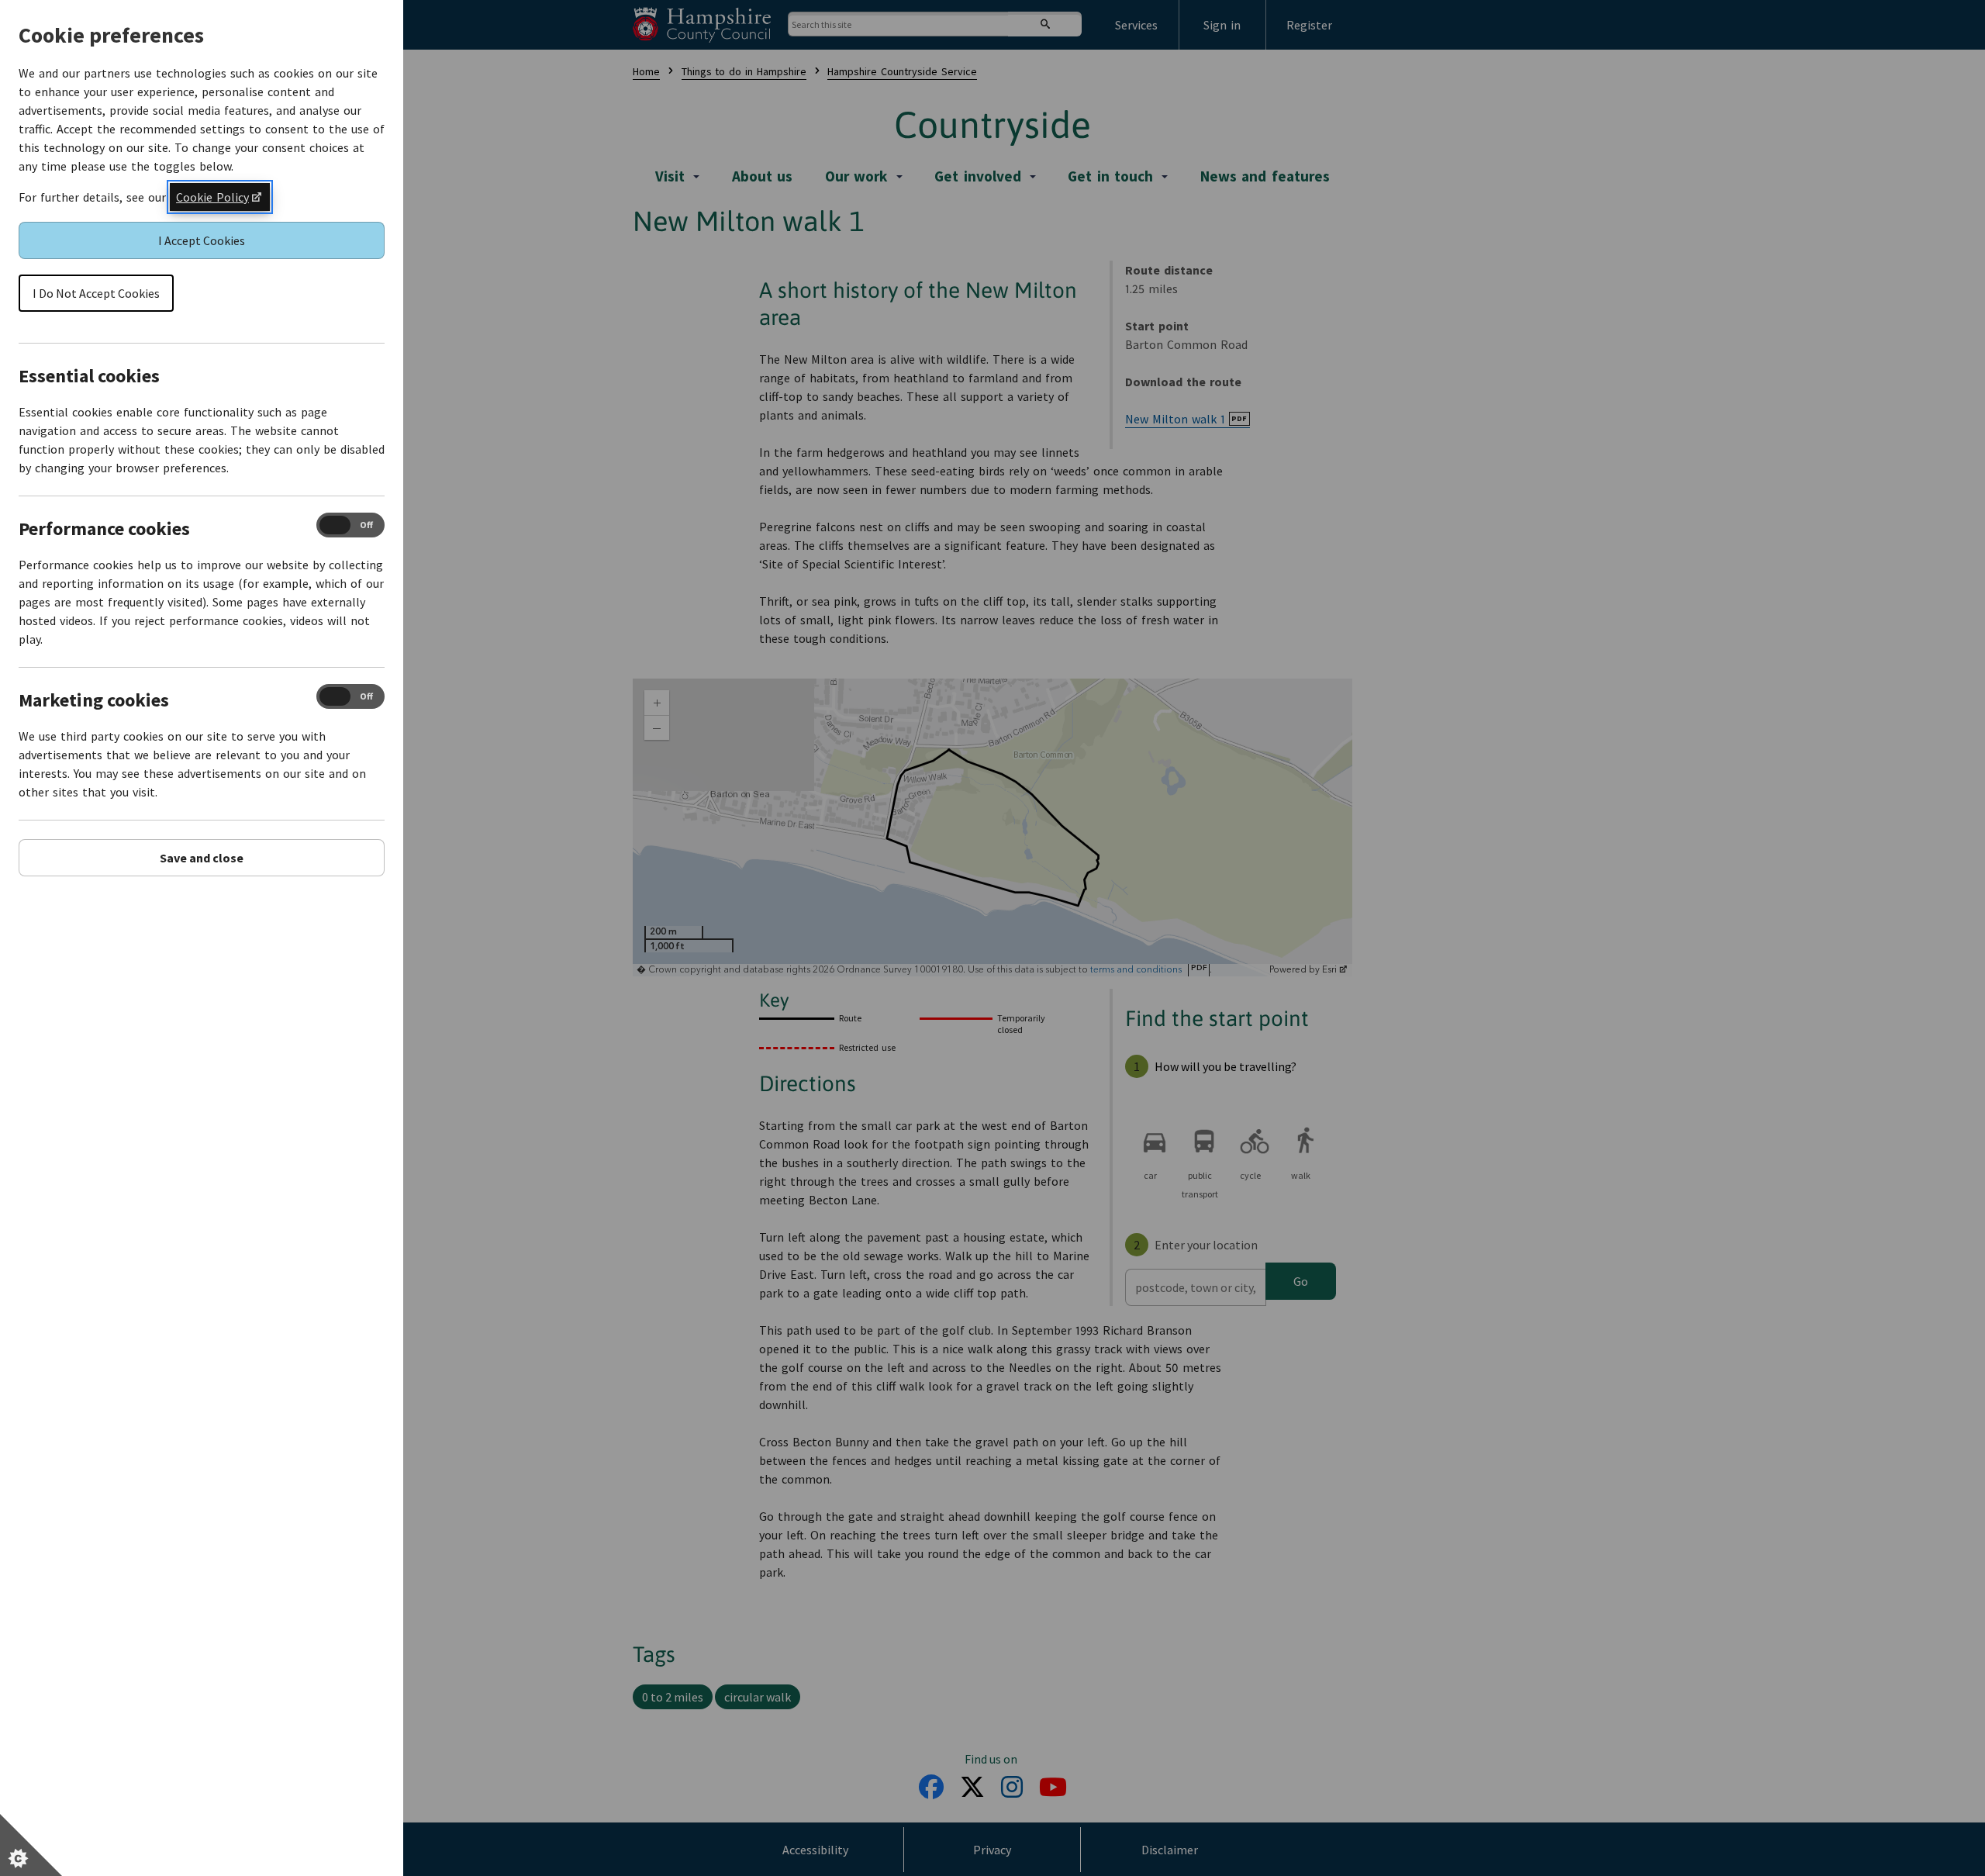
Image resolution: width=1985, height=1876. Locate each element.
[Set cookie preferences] (31, 1845)
